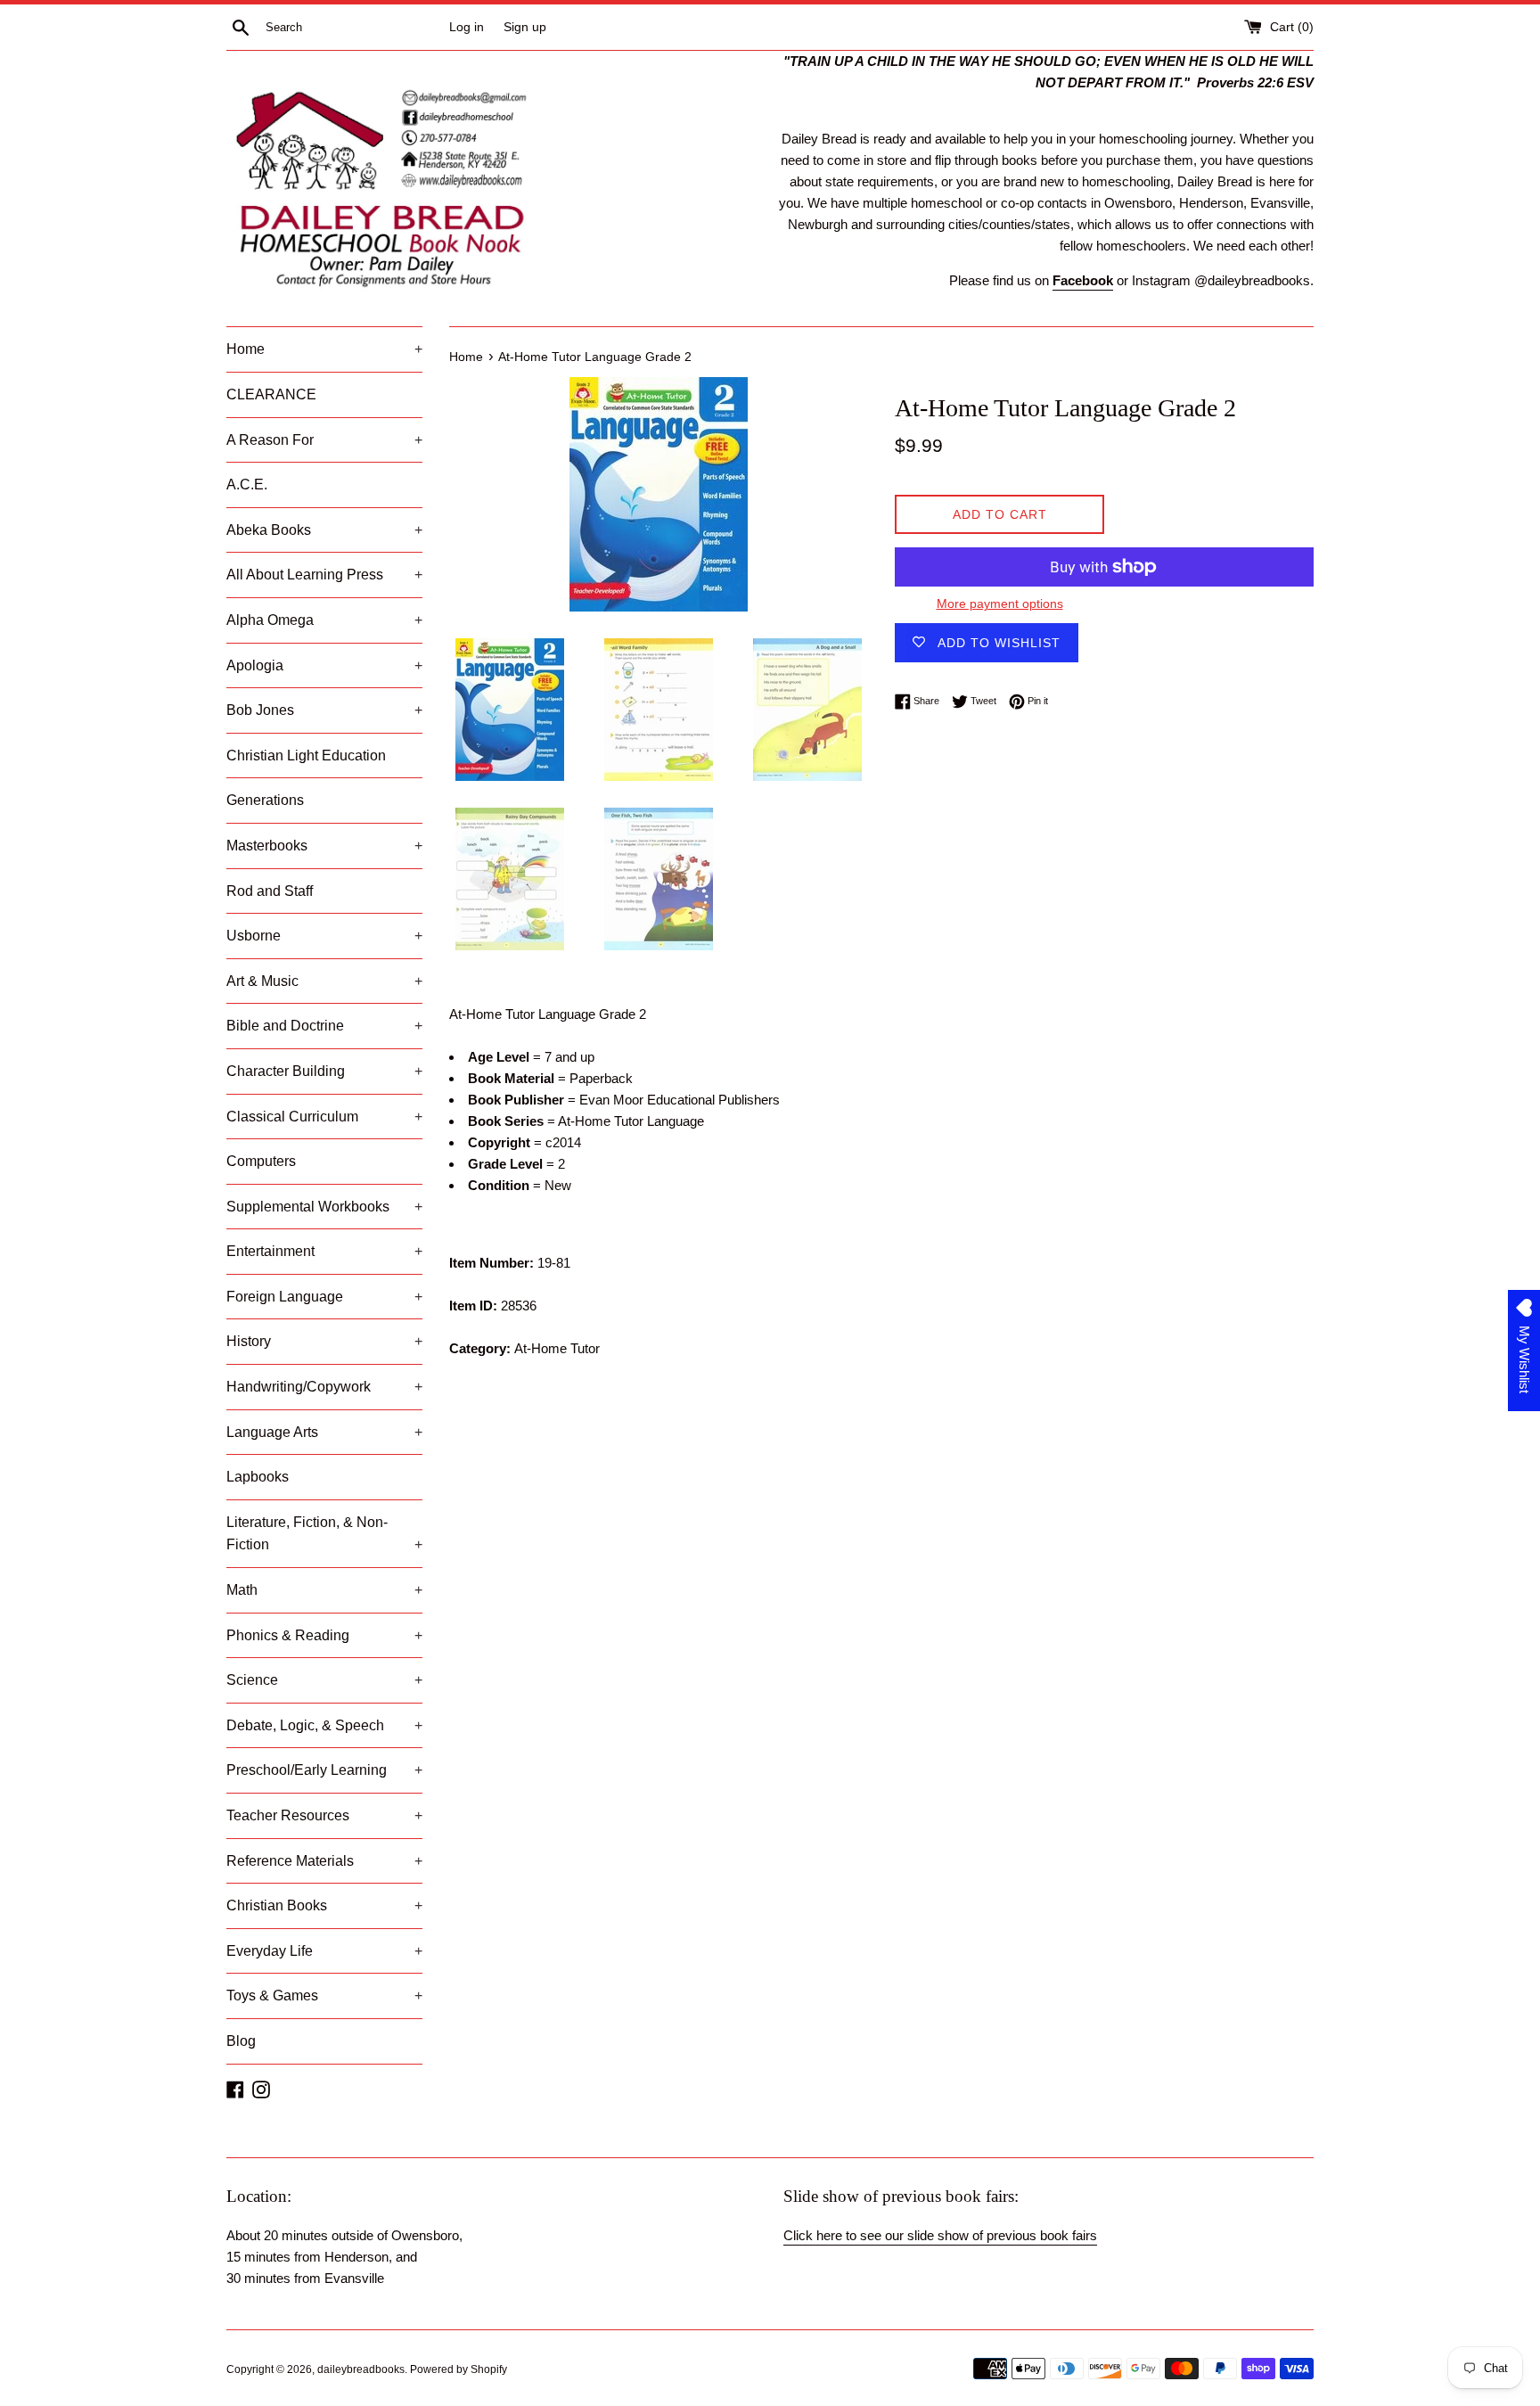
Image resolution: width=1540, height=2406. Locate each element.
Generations (265, 800)
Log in (467, 27)
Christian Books (324, 1905)
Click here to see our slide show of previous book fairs (940, 2235)
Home (324, 349)
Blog (241, 2041)
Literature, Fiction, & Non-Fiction (324, 1534)
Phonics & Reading (324, 1635)
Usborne (324, 936)
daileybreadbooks (361, 2369)
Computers (261, 1161)
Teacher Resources (324, 1815)
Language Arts (324, 1432)
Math (324, 1590)
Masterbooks (324, 846)
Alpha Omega (324, 620)
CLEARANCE (271, 394)
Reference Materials (324, 1861)
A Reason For (324, 440)
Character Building (324, 1071)
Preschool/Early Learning (324, 1770)
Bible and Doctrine (324, 1026)
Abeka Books (324, 530)
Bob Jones (324, 710)
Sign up (525, 27)
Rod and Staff (270, 891)
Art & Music (324, 981)
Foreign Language (324, 1297)
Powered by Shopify (459, 2369)
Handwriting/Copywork (324, 1387)
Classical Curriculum (324, 1117)
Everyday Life (324, 1951)
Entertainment (324, 1251)
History (324, 1341)
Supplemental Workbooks (324, 1207)
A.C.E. (247, 484)
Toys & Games (324, 1995)
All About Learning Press (324, 575)
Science (324, 1680)
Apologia (324, 665)
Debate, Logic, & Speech (324, 1725)
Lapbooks (258, 1477)
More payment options (1000, 604)
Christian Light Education (306, 755)
